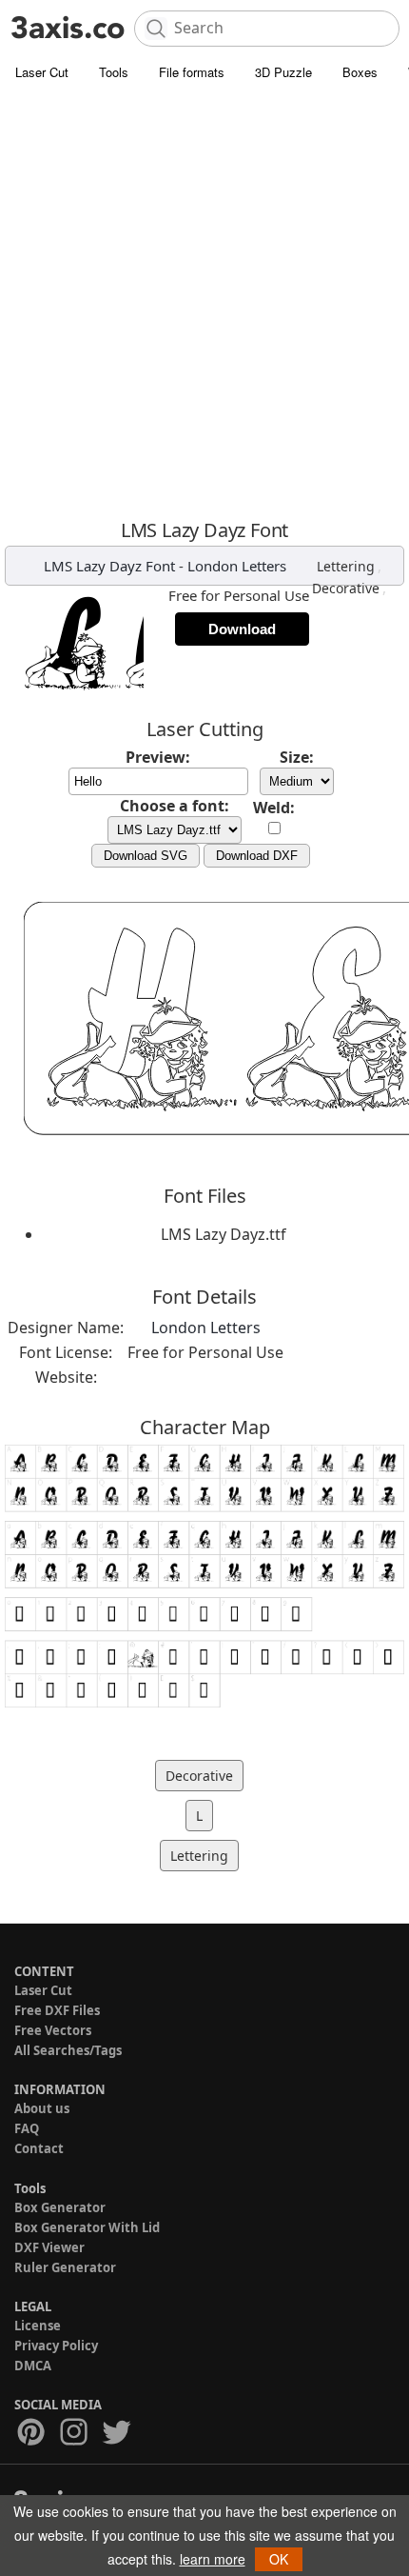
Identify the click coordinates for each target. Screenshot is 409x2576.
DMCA (33, 2366)
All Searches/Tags (68, 2050)
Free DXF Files (57, 2010)
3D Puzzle (283, 72)
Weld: (274, 808)
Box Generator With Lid (87, 2227)
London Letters (237, 566)
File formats (192, 72)
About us (42, 2108)
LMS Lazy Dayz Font (109, 566)
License (38, 2326)
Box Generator (60, 2207)
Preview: (158, 757)
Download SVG (146, 856)
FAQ (27, 2128)
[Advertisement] (204, 305)
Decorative (346, 588)
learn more (213, 2559)
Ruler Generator (65, 2267)
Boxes (360, 72)
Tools (114, 72)
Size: (297, 757)
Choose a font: (175, 806)
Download (242, 629)
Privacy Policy (56, 2346)
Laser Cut (42, 72)
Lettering (346, 566)
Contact (39, 2148)
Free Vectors (53, 2030)
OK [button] (279, 2559)
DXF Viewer (49, 2247)
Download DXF (257, 856)
